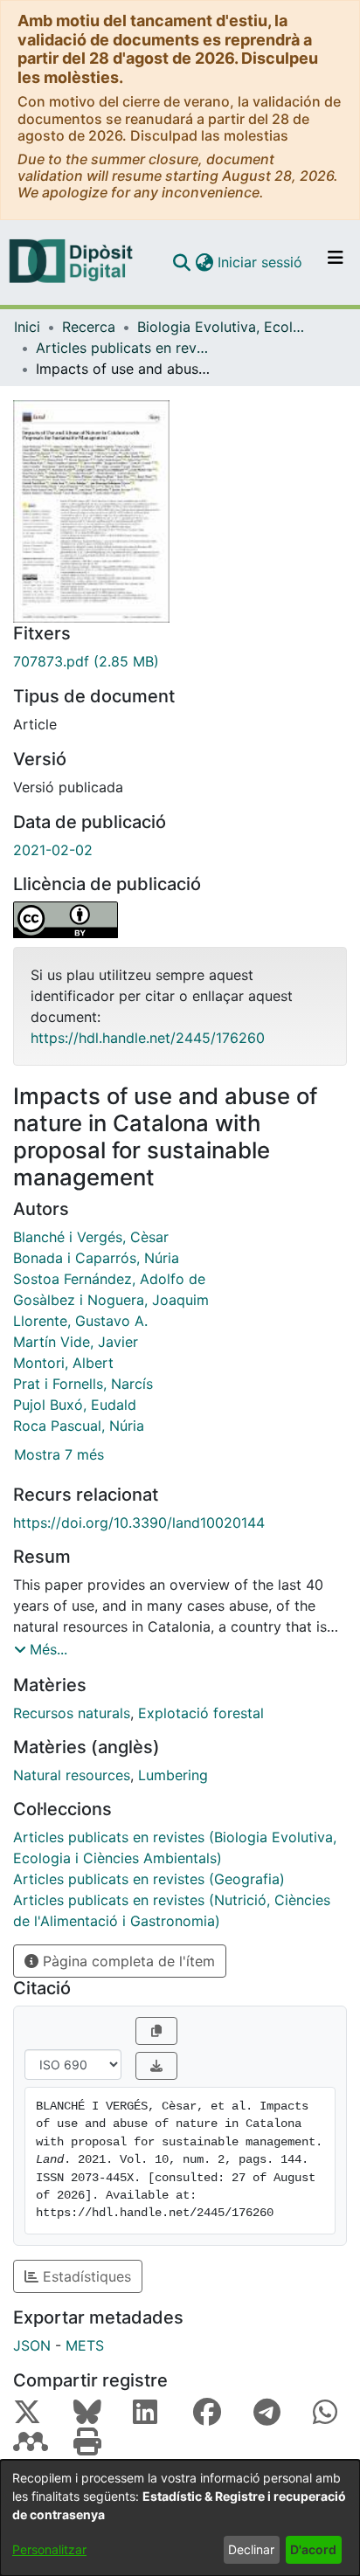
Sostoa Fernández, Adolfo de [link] (109, 1279)
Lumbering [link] (173, 1775)
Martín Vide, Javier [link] (76, 1342)
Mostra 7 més (59, 1454)
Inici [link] (27, 327)
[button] (181, 262)
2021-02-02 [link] (53, 850)
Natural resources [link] (72, 1775)
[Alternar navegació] (336, 262)
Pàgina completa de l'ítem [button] (127, 1961)
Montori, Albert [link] (63, 1363)
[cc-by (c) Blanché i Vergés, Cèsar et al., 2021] (180, 920)
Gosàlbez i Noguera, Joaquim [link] (111, 1300)
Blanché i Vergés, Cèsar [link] (91, 1237)
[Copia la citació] (156, 2031)
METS (85, 2345)
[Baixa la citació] (156, 2066)
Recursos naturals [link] (72, 1713)
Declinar (251, 2549)
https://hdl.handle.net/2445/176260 (148, 1038)
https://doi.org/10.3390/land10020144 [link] (139, 1523)
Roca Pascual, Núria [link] (79, 1426)
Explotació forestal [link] (201, 1713)
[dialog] (180, 2518)
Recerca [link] (89, 327)
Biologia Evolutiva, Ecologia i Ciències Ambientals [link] (225, 327)
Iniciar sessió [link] (261, 262)
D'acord (313, 2549)
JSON (32, 2345)
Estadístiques (85, 2276)
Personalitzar (49, 2549)
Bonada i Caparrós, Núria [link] (96, 1258)
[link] (180, 661)
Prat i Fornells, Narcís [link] (83, 1384)
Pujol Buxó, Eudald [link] (75, 1405)
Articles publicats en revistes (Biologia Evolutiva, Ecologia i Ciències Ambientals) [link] (123, 348)
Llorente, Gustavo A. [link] (80, 1321)
